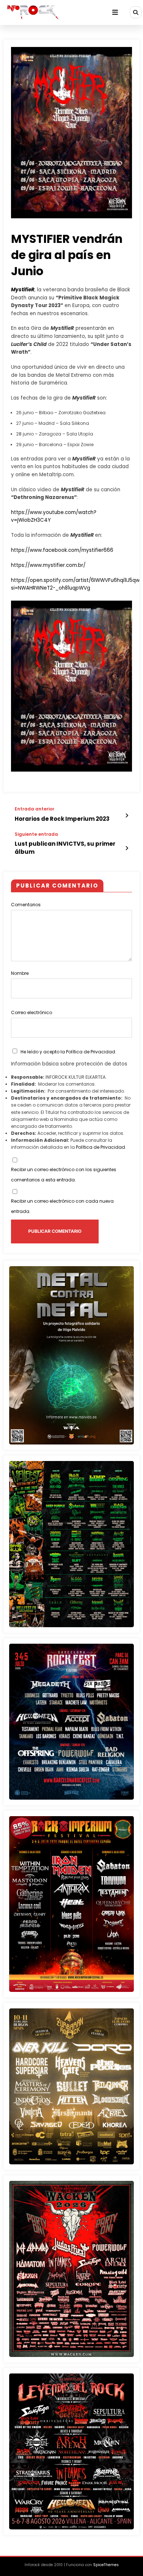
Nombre (20, 973)
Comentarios (26, 905)
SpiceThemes (106, 2565)
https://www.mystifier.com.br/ (48, 565)
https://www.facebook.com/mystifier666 (62, 550)
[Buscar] (136, 12)
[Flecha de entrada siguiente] (127, 848)
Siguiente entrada (36, 834)
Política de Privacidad (91, 1052)
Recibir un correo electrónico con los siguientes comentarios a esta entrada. (64, 1175)
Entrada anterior (34, 809)
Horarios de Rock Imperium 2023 (62, 819)
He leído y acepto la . (68, 1052)
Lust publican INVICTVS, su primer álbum (65, 848)
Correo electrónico (32, 1012)
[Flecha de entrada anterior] (127, 816)
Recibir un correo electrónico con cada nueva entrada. (62, 1206)
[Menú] (115, 12)
